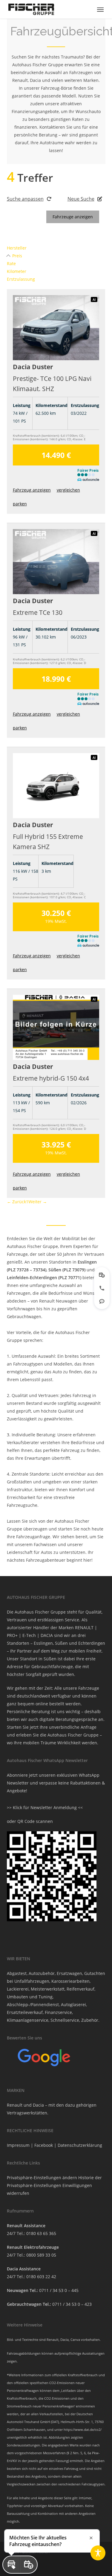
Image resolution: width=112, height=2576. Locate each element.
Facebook (44, 2145)
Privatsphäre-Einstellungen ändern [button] (42, 2178)
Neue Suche (81, 199)
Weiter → (38, 1202)
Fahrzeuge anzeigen (73, 217)
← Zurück (16, 1202)
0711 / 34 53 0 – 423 (72, 2304)
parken (20, 504)
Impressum (18, 2145)
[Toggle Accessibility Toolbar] (98, 2553)
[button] (100, 9)
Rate (11, 263)
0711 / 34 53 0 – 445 (59, 2290)
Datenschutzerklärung (80, 2145)
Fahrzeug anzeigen (32, 490)
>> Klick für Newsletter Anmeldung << (45, 1807)
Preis (17, 256)
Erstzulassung (21, 279)
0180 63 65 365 (41, 2233)
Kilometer (17, 271)
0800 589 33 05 (41, 2255)
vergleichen (68, 490)
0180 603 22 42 (41, 2277)
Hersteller (17, 248)
